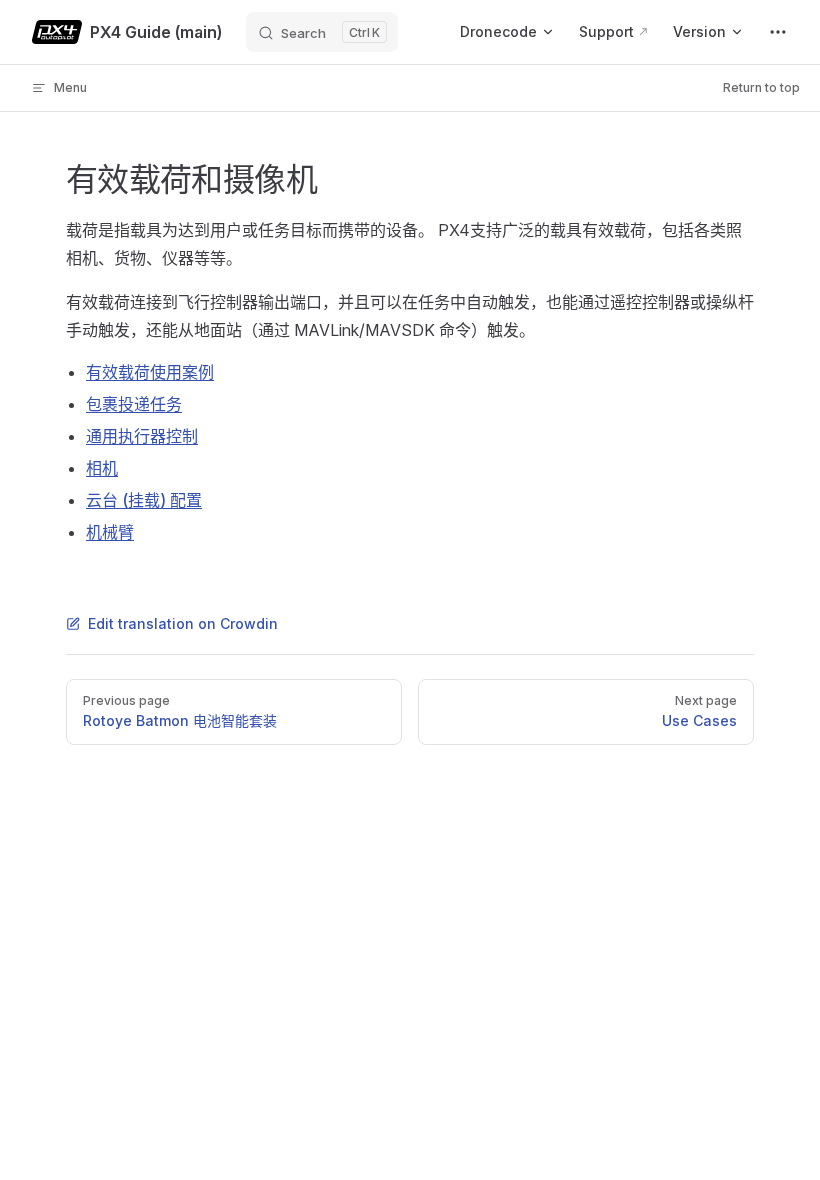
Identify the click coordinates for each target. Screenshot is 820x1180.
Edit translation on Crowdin (183, 623)
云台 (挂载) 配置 (144, 500)
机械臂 (110, 532)
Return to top (761, 87)
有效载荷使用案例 (150, 372)
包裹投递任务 (134, 404)
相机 (102, 468)
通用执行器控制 (142, 436)
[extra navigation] (778, 32)
